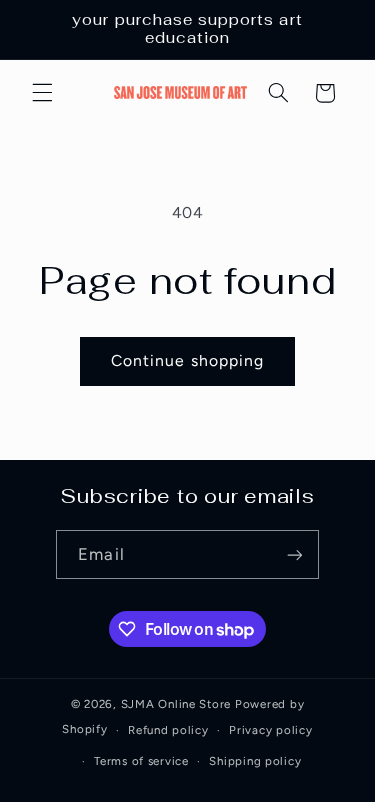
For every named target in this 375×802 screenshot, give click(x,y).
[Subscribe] (294, 554)
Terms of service (141, 761)
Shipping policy (255, 761)
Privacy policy (270, 730)
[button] (42, 93)
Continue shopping (187, 360)
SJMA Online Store (176, 704)
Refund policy (168, 730)
